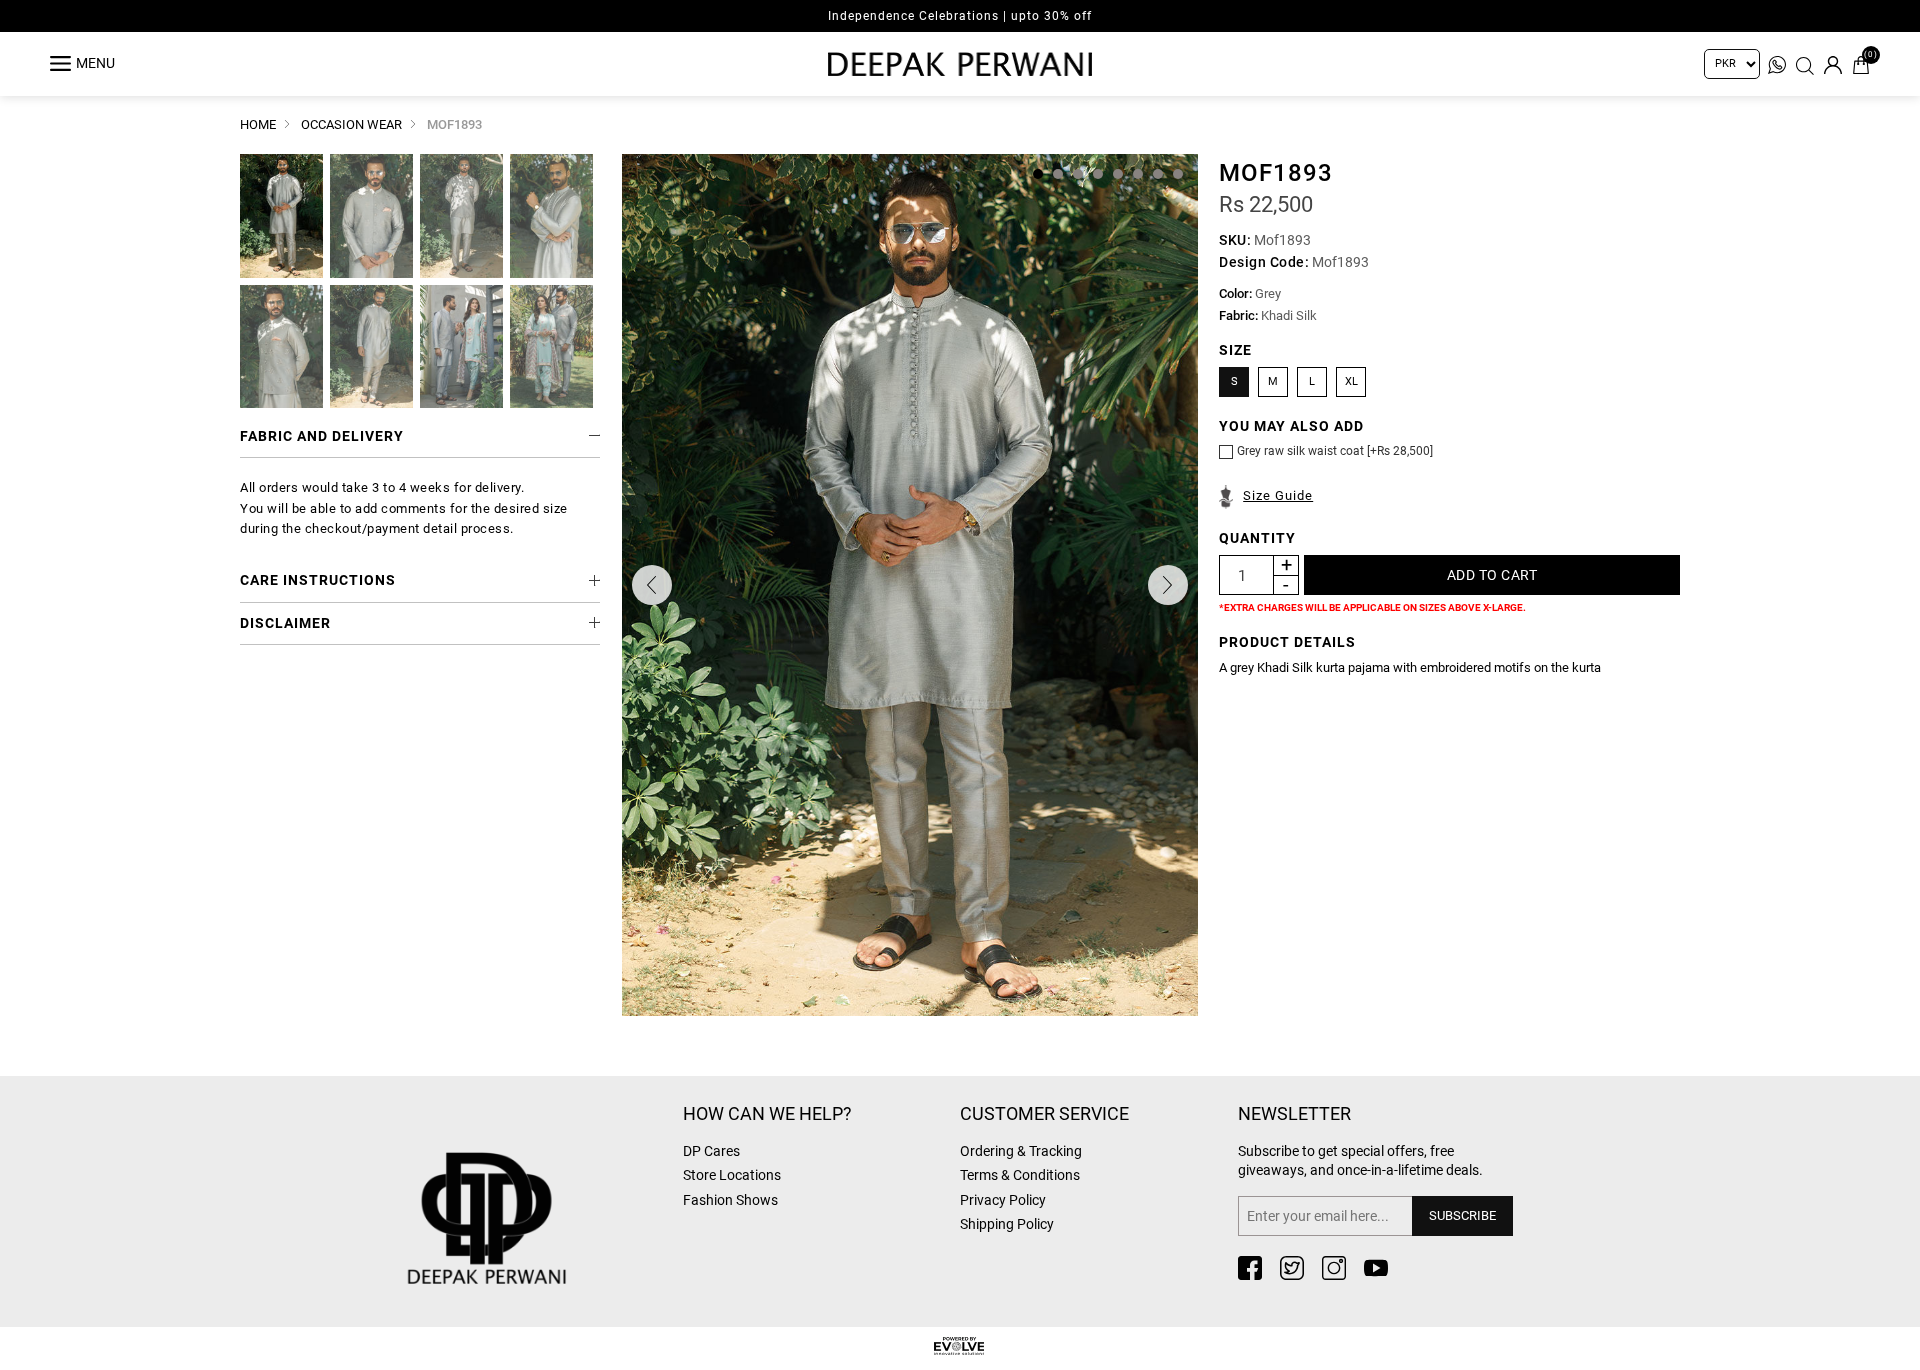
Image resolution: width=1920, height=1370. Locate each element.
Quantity (1257, 538)
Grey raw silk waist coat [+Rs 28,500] (1335, 451)
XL (1351, 381)
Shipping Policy (1007, 1224)
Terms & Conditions (1020, 1175)
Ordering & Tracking (1021, 1151)
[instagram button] (1334, 1268)
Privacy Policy (1003, 1200)
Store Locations (732, 1175)
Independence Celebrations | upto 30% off (960, 16)
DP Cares (711, 1151)
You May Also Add (1291, 426)
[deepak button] (535, 1186)
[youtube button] (1376, 1268)
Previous (652, 585)
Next (1168, 585)
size (1235, 350)
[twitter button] (1292, 1268)
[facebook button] (1250, 1268)
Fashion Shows (730, 1200)
